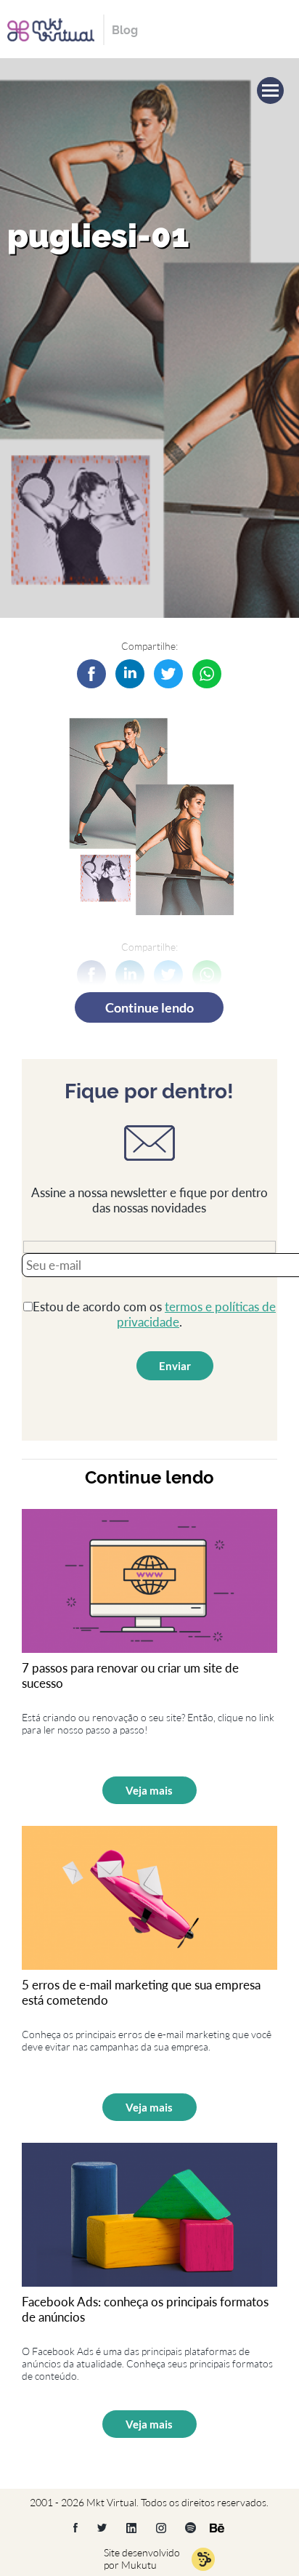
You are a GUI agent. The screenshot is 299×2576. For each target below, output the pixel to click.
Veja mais (149, 1790)
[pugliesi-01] (130, 674)
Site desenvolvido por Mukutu (142, 2559)
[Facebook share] (91, 674)
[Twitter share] (168, 674)
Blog (125, 30)
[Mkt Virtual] (51, 28)
